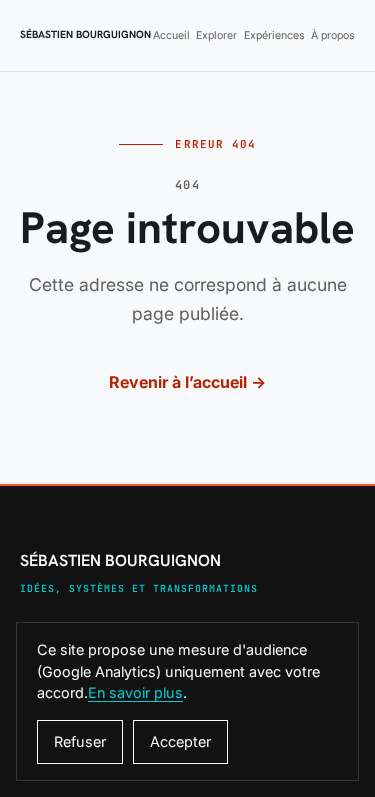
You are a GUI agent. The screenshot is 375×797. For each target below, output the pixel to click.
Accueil (171, 35)
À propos (333, 35)
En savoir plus (135, 692)
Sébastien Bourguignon (85, 35)
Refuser (80, 741)
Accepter (180, 741)
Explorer (216, 35)
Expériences (274, 35)
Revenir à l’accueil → (187, 382)
